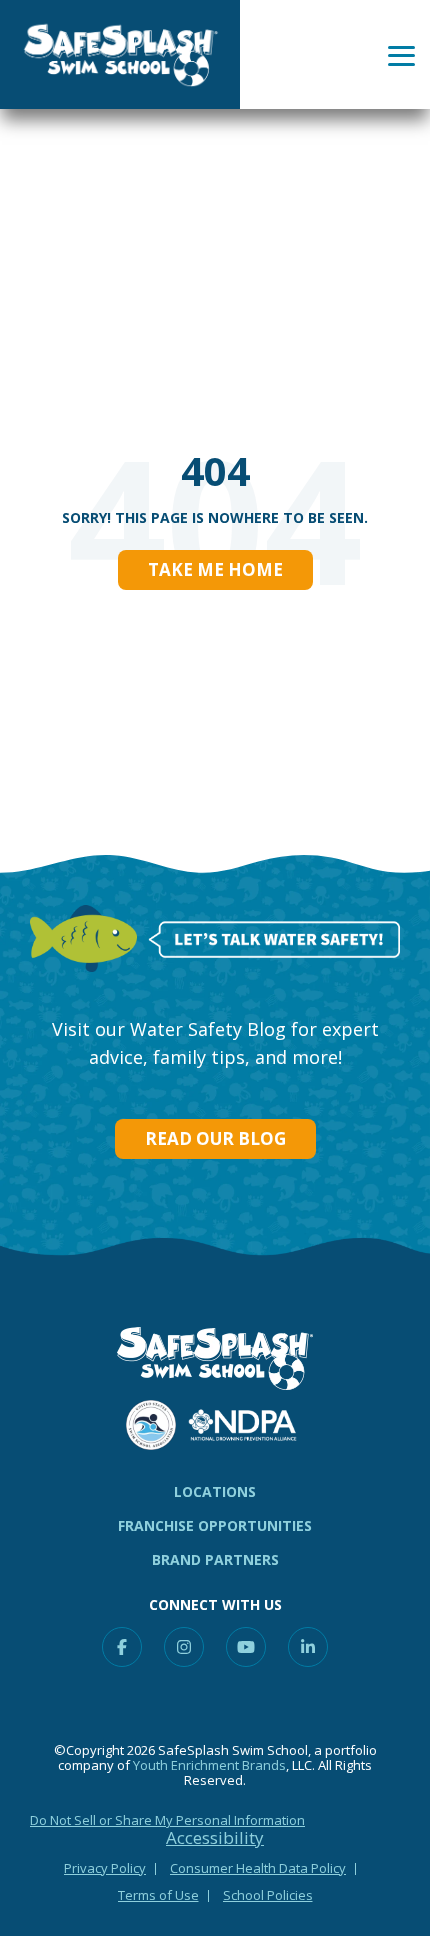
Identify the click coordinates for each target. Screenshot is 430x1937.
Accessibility (215, 1838)
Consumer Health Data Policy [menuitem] (258, 1868)
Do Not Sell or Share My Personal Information (167, 1820)
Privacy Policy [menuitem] (105, 1868)
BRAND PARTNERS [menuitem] (215, 1559)
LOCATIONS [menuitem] (215, 1491)
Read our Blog (215, 1138)
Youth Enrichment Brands (209, 1765)
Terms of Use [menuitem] (158, 1895)
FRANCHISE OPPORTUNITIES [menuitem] (215, 1525)
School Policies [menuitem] (268, 1895)
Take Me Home (215, 569)
